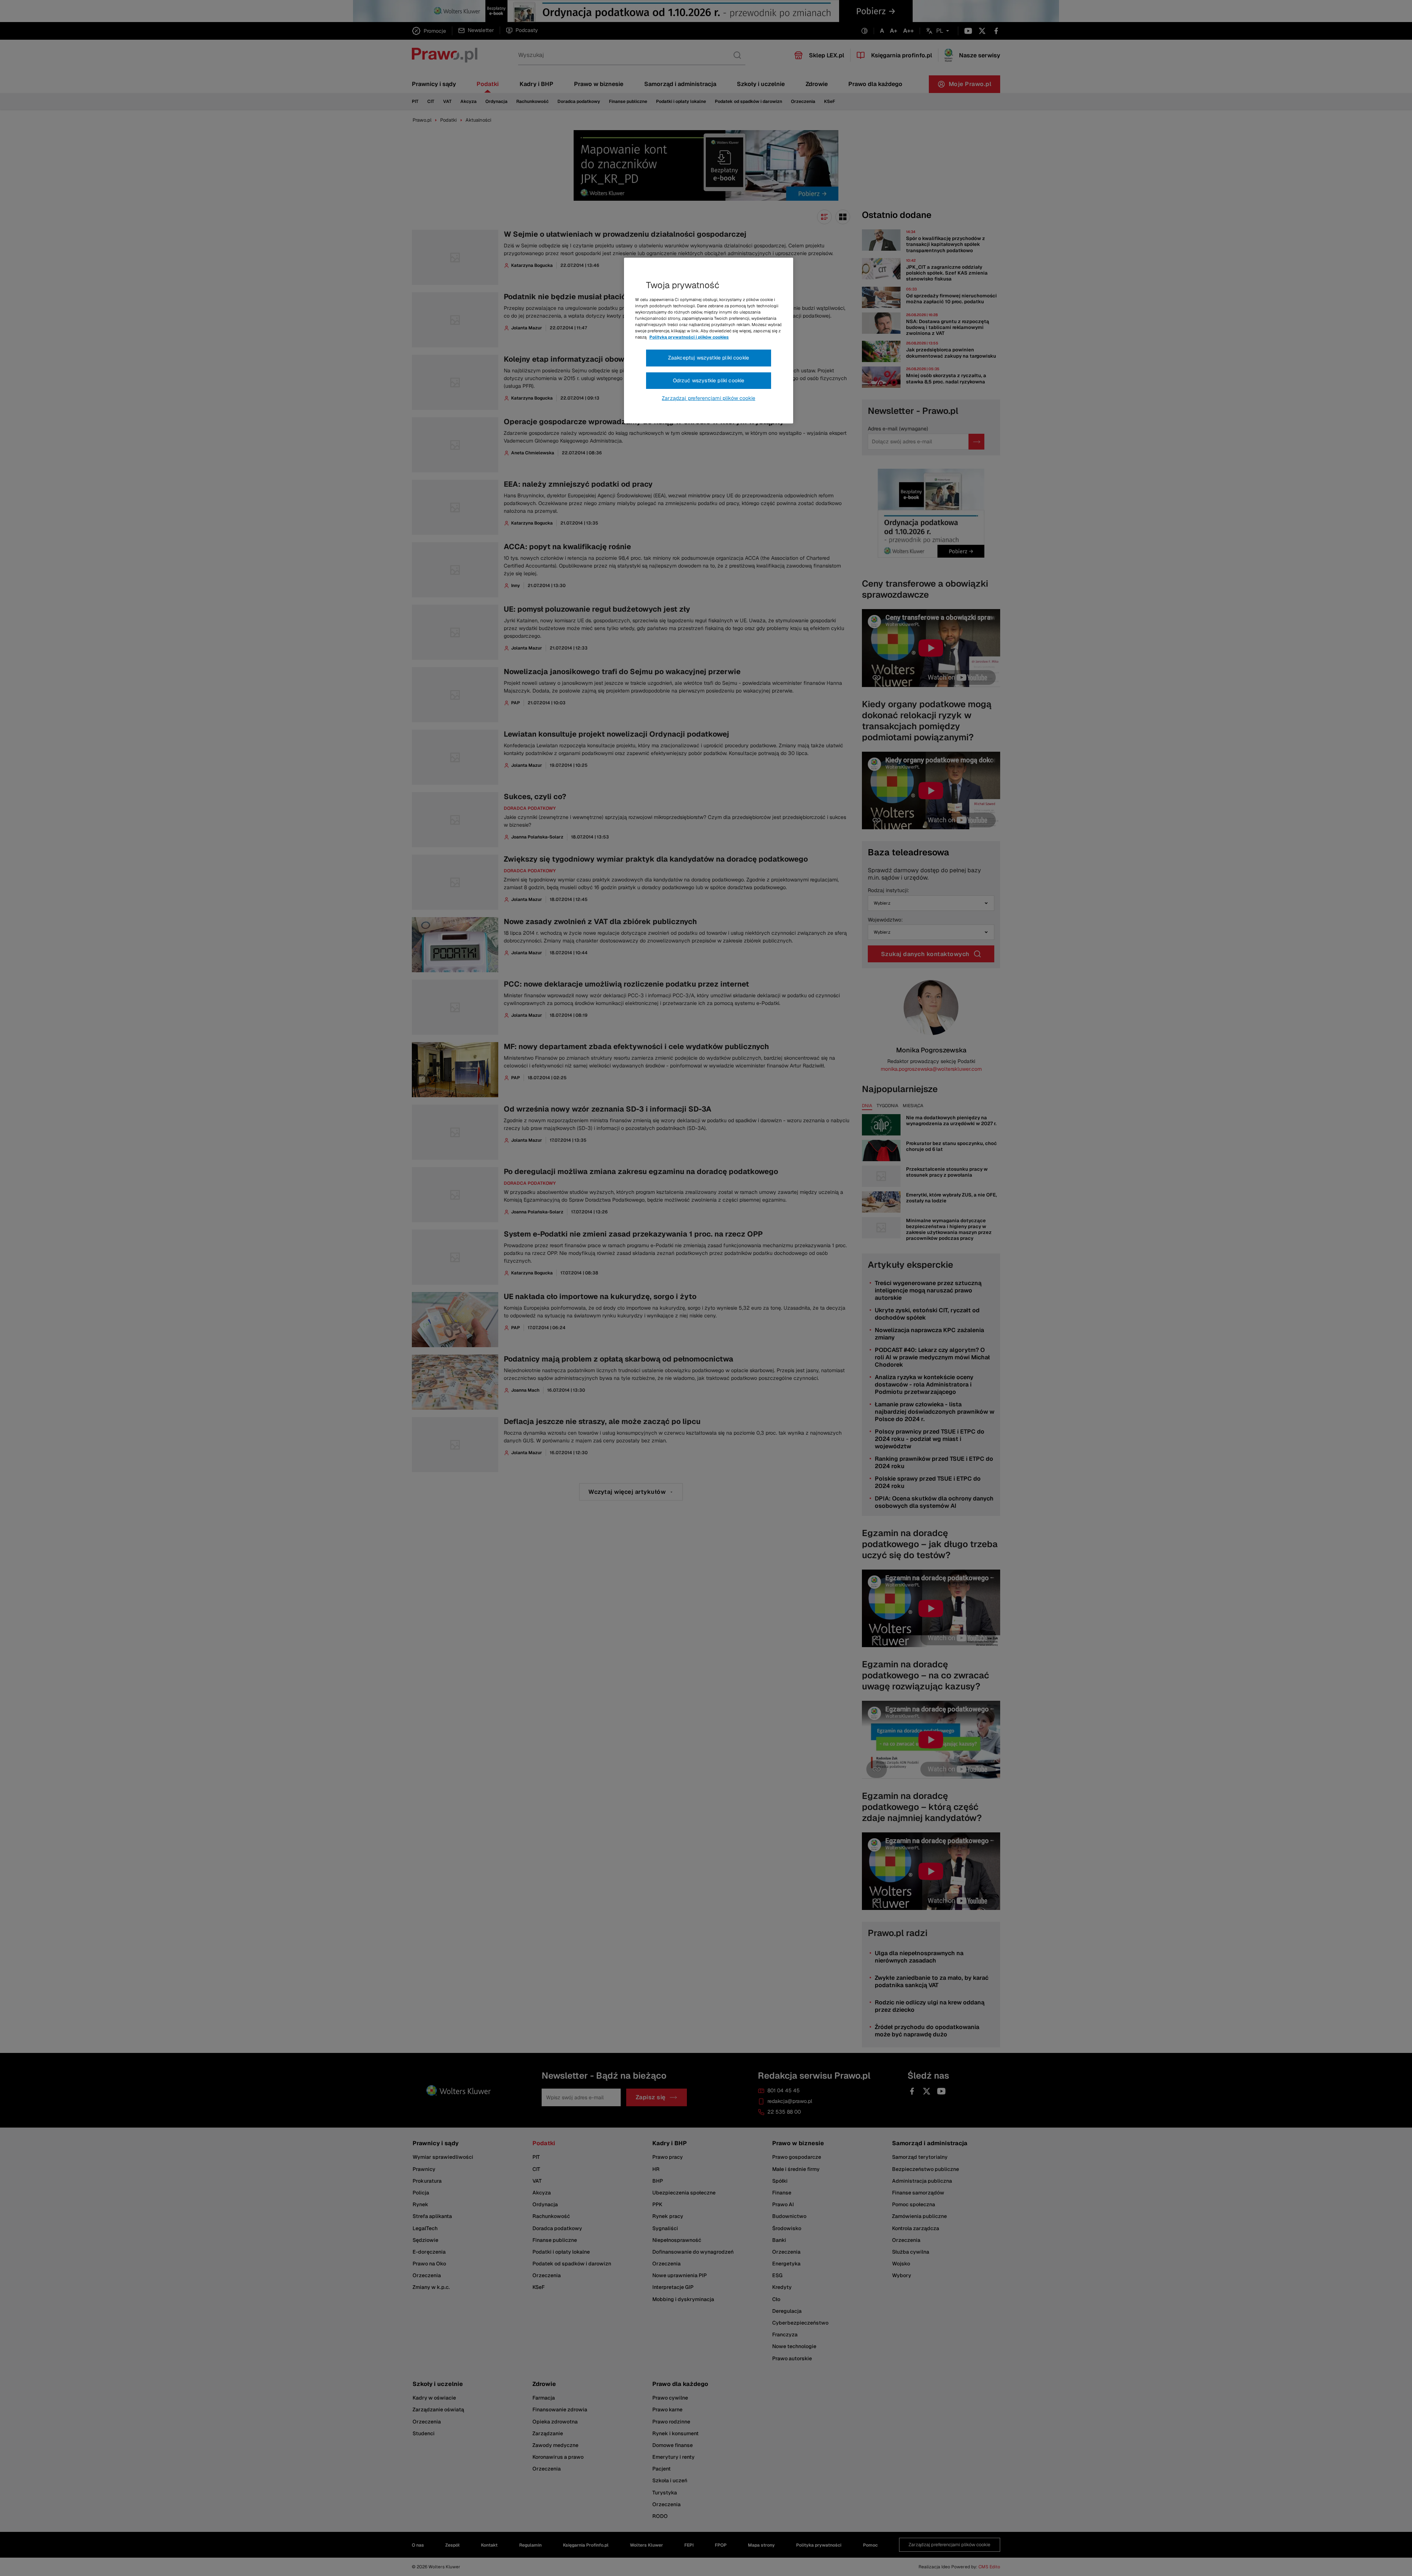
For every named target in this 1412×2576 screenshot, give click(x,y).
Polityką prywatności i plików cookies (689, 337)
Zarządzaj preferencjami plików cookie (709, 398)
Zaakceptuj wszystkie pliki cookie (709, 358)
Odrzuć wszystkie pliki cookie (709, 380)
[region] (709, 341)
